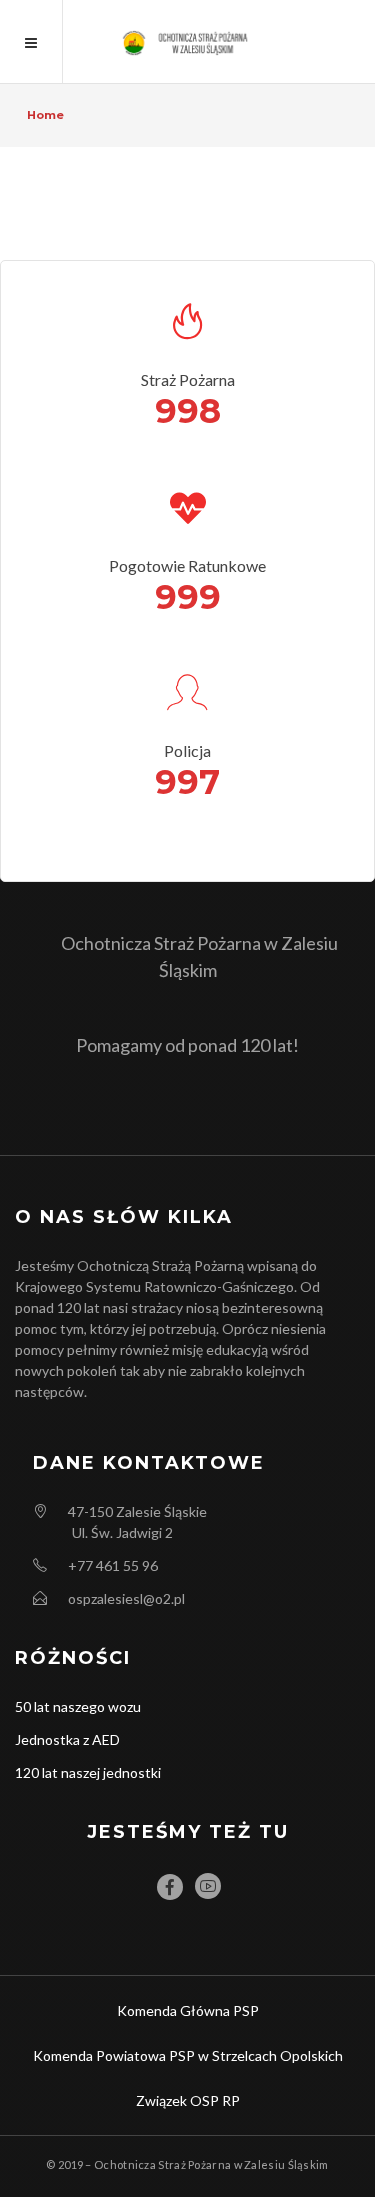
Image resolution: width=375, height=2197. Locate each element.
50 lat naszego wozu (78, 1706)
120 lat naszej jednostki (88, 1772)
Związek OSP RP (188, 2100)
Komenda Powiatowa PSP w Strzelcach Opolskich (188, 2055)
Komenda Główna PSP (188, 2010)
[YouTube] (208, 1886)
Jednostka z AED (67, 1739)
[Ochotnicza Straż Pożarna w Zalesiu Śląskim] (187, 41)
